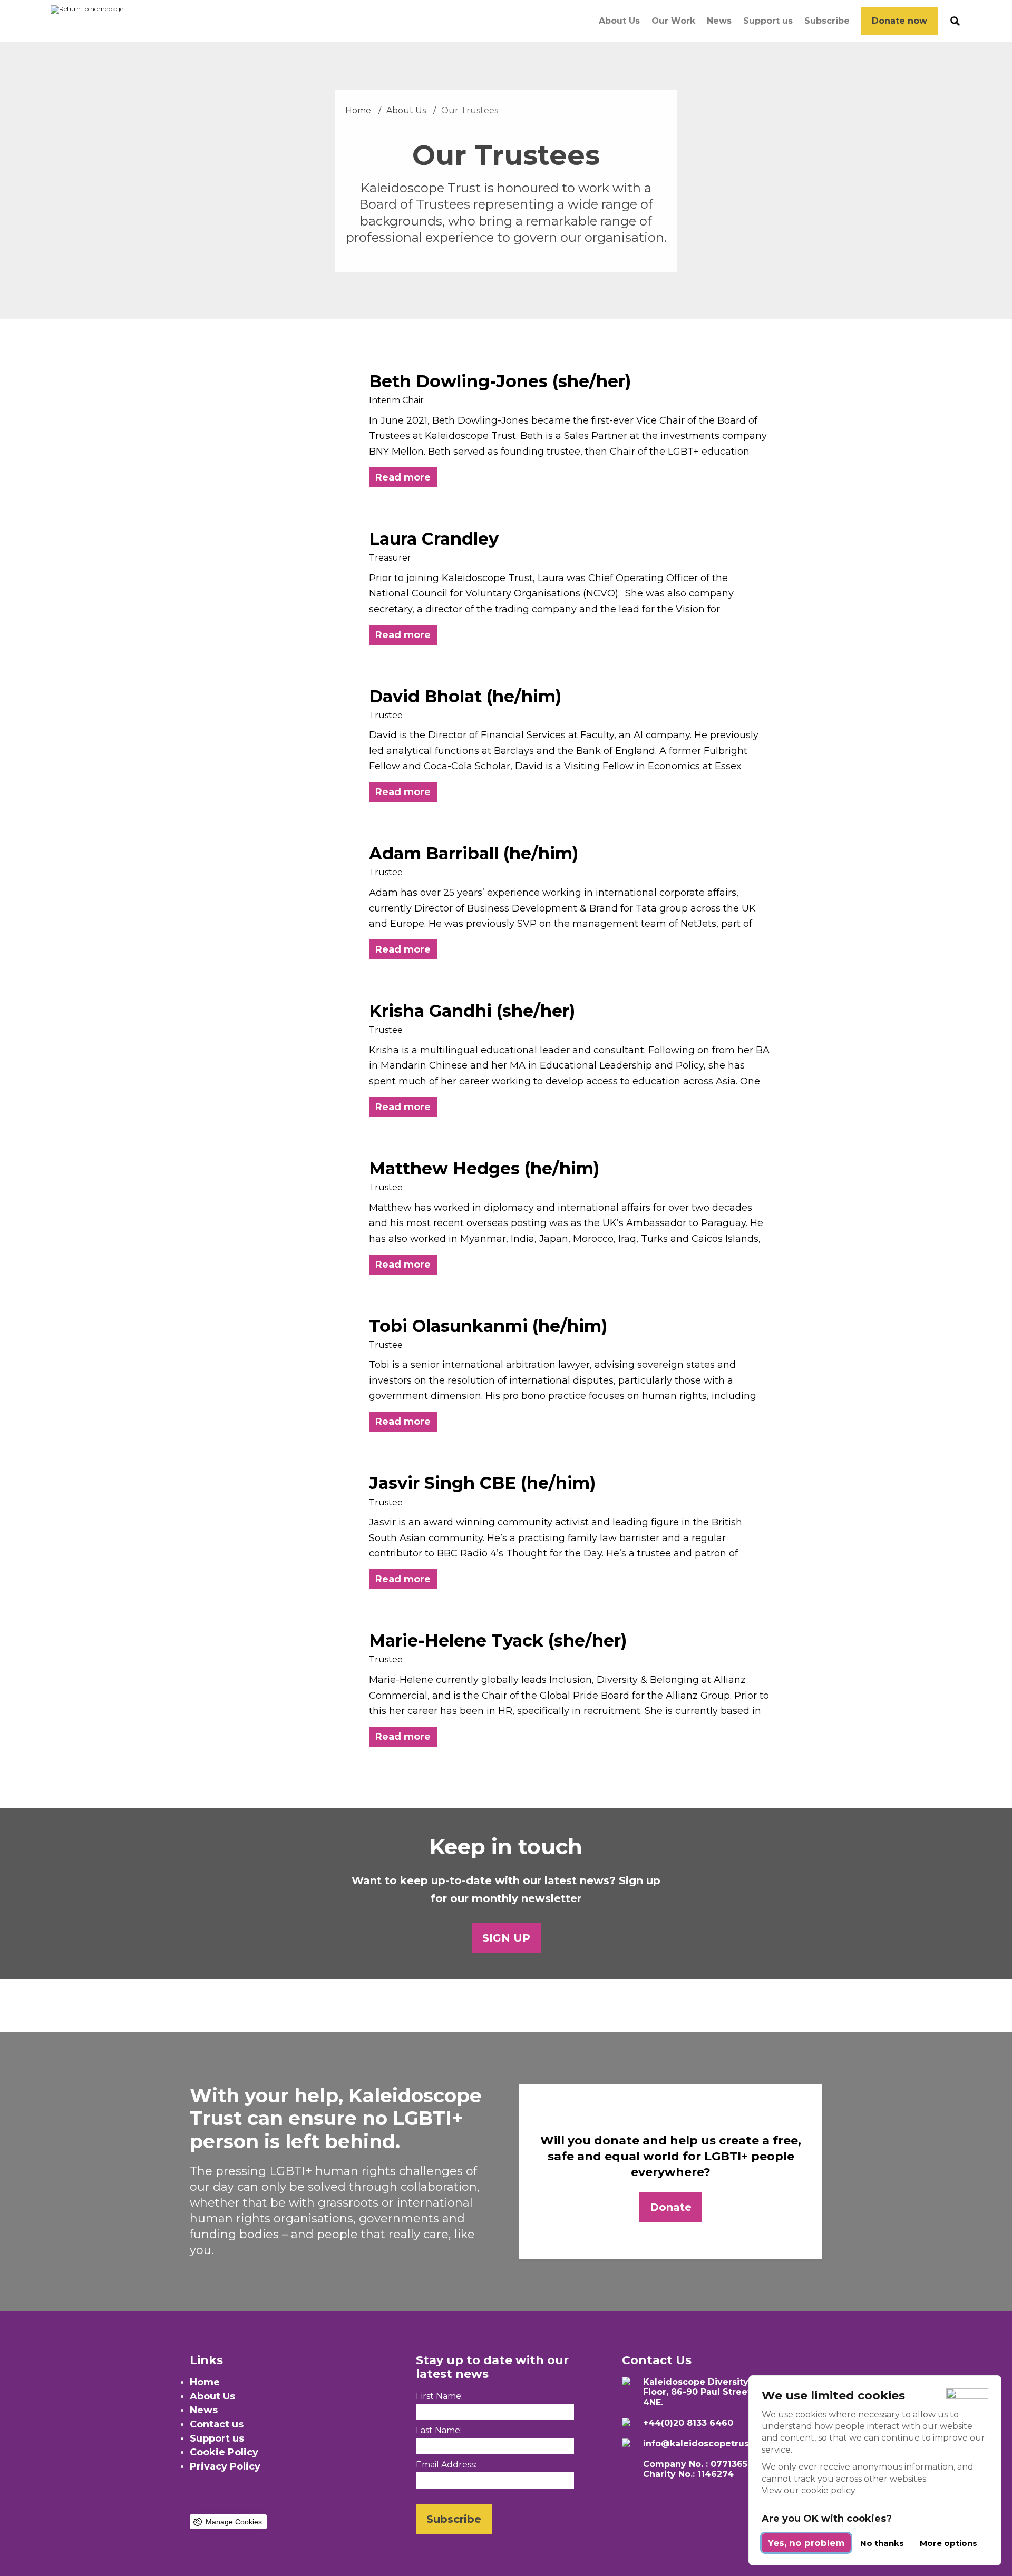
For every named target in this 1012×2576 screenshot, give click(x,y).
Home (358, 110)
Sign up (506, 1938)
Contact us (217, 2424)
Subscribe (827, 21)
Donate (671, 2207)
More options (948, 2543)
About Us (619, 21)
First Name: (439, 2396)
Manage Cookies (234, 2522)
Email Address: (446, 2465)
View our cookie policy (809, 2490)
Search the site (955, 21)
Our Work (673, 21)
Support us (768, 21)
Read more (403, 477)
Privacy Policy (225, 2466)
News (719, 21)
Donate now (899, 21)
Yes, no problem (806, 2543)
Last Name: (439, 2430)
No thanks (882, 2543)
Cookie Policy (224, 2452)
